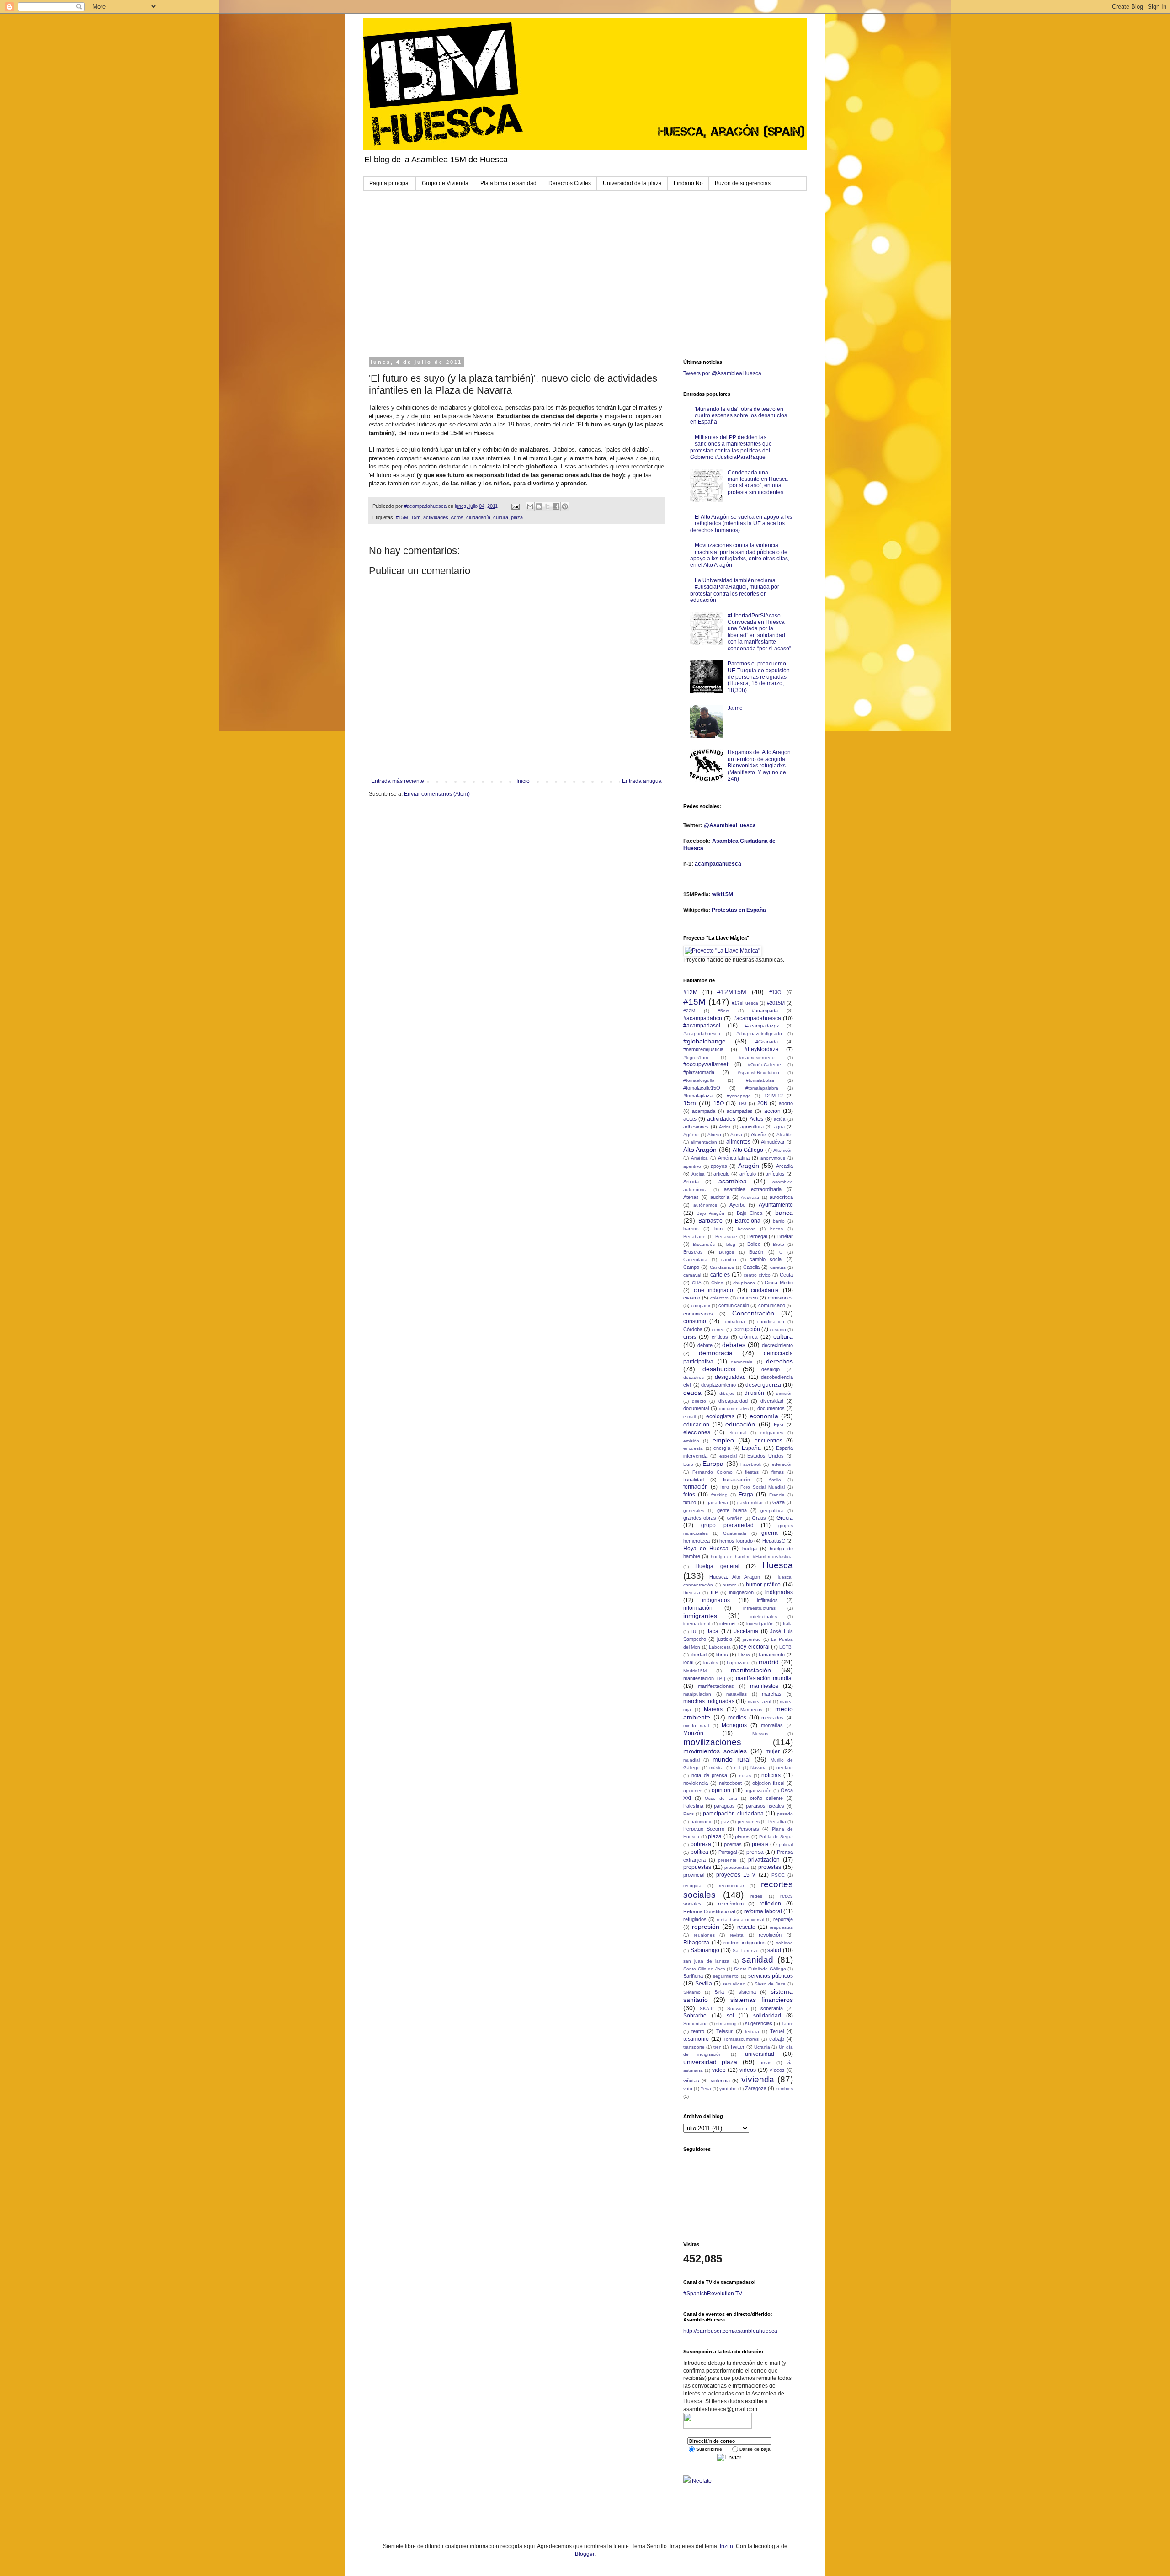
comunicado (772, 1305)
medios (737, 1718)
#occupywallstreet (706, 1064)
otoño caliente (766, 1798)
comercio (747, 1298)
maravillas (737, 1694)
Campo (691, 1267)
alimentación (704, 1142)
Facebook (751, 1464)
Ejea (779, 1425)
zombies (784, 2089)
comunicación (734, 1305)
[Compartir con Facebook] (556, 506)
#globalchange (705, 1041)
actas (690, 1119)
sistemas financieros (762, 2000)
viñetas (691, 2081)
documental (696, 1408)
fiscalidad (694, 1480)
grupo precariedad (727, 1525)
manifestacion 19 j (704, 1678)
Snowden (737, 2009)
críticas (720, 1337)
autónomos (705, 1205)
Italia (788, 1624)
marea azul (760, 1701)
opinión (721, 1790)
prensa (755, 1852)
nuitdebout (730, 1783)
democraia (742, 1362)
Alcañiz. (785, 1135)
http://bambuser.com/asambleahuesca (730, 2331)
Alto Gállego (748, 1150)
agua (779, 1127)
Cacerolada (695, 1259)
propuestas (697, 1867)
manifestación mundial (764, 1678)
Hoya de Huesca (706, 1549)
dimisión (784, 1393)
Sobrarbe (695, 2016)
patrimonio (702, 1822)
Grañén (735, 1518)
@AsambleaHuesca (730, 825)
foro (725, 1487)
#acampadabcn (703, 1018)
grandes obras (700, 1518)
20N (763, 1103)
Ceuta (786, 1275)
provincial (694, 1875)
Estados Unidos (766, 1456)
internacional (697, 1624)
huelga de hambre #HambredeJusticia (752, 1557)
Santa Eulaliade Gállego (760, 1969)
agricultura (752, 1127)
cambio (729, 1259)
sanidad (758, 1960)
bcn (718, 1229)
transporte (694, 2047)
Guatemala (735, 1533)
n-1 (737, 1768)
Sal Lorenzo (746, 1951)
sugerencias (759, 2023)
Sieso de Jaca (770, 1984)
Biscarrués (704, 1244)
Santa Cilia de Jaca (704, 1969)
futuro (690, 1502)
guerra (770, 1533)
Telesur (724, 2031)
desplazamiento (718, 1385)
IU (694, 1631)
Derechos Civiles (570, 183)
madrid (769, 1662)
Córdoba (693, 1329)
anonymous (773, 1158)
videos (748, 2070)
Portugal (728, 1852)
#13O (775, 992)
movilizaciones (712, 1742)
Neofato (702, 2481)
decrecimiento (777, 1345)
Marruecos (751, 1710)
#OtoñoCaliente (764, 1065)
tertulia (752, 2031)
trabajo (777, 2039)
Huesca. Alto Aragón (735, 1577)
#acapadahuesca (702, 1034)
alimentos (738, 1142)
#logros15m (696, 1057)
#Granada (767, 1042)
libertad (699, 1655)
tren (718, 2047)
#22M (689, 1011)
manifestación (751, 1670)
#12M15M (732, 992)
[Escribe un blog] (539, 506)
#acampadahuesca (757, 1018)
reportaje (783, 1919)
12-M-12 (774, 1096)
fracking (719, 1495)
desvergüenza (763, 1385)
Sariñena (693, 1976)
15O (719, 1103)
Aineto (714, 1135)
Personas (748, 1829)
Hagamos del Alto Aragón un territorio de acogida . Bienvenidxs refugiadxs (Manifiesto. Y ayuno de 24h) (759, 766)
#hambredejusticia (703, 1049)
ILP (714, 1592)
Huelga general (717, 1566)
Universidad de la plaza (632, 183)
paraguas (724, 1806)
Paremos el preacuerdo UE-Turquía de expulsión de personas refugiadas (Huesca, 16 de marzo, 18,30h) (759, 677)
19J (742, 1103)
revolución (770, 1935)
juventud (752, 1639)
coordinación (771, 1322)
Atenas (691, 1197)
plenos (742, 1836)
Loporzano (738, 1663)
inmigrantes (700, 1616)
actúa (780, 1119)
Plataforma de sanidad (508, 183)
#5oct (723, 1011)
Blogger (585, 2554)
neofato (785, 1768)
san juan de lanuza (707, 1961)
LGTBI (786, 1647)
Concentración (753, 1313)
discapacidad (733, 1401)
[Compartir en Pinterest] (565, 506)
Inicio (523, 781)
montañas (772, 1725)
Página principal (390, 183)
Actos (457, 517)
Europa (713, 1464)
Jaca (713, 1631)
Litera (744, 1655)
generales (694, 1510)
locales (711, 1663)
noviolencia (696, 1783)
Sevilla (704, 1984)
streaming (726, 2024)
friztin (726, 2546)
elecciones (697, 1432)
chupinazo (744, 1283)
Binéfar (785, 1236)
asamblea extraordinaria (753, 1189)
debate (705, 1345)
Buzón (756, 1252)
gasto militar (750, 1503)
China (717, 1283)
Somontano (696, 2024)
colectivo (719, 1298)
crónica (749, 1337)
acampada (704, 1111)
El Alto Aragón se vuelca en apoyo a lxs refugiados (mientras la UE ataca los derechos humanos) (741, 524)
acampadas (740, 1111)
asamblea (733, 1181)
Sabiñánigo (705, 1950)
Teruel (777, 2031)
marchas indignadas (709, 1701)
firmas (778, 1472)
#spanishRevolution (758, 1072)
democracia (716, 1353)
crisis (690, 1337)
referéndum (731, 1904)
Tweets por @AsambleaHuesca (722, 373)
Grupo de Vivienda (445, 183)
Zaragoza (756, 2088)
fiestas (752, 1472)
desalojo (771, 1369)
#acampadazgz (762, 1026)
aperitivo (692, 1166)
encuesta (693, 1448)
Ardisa (698, 1174)
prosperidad (737, 1867)
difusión (754, 1393)
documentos (771, 1408)
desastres (694, 1377)
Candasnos (722, 1267)
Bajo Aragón (710, 1213)
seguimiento (726, 1976)
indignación (741, 1592)
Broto (779, 1244)
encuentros (768, 1441)
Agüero (691, 1135)
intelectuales (764, 1616)
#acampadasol (702, 1026)
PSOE (778, 1875)
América (699, 1158)
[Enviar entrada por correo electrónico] (515, 506)
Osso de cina (721, 1798)
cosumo (778, 1329)
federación (782, 1464)
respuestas (781, 1927)
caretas (778, 1267)
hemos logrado (736, 1541)
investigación (760, 1624)
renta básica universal (740, 1919)
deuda (692, 1393)
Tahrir (787, 2024)
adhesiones (696, 1127)
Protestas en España (739, 910)
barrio (779, 1221)
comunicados (698, 1314)
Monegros (734, 1725)
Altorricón (783, 1150)
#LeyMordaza (762, 1049)
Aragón (749, 1166)
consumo (695, 1321)
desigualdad (730, 1377)
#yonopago (739, 1096)
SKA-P (707, 2009)
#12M (690, 992)
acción (772, 1111)
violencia (720, 2081)
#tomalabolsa (760, 1080)
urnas (766, 2062)
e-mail (689, 1417)
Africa (725, 1127)
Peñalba (777, 1822)
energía (722, 1448)
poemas (733, 1844)
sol (730, 2016)
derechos (779, 1361)
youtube (728, 2089)
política (699, 1852)
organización (758, 1791)
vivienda (758, 2079)
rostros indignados (745, 1943)
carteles (720, 1275)
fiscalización (737, 1480)
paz (725, 1822)
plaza (517, 517)
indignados (716, 1600)
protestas (770, 1867)
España (751, 1448)
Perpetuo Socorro (704, 1829)
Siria (719, 1992)
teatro (698, 2031)
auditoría (720, 1197)
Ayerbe (737, 1205)
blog (731, 1244)
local (688, 1662)
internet (728, 1623)
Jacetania (746, 1631)
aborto (786, 1103)
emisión (691, 1441)
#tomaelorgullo (699, 1080)
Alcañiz (759, 1134)
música (717, 1768)
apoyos (719, 1166)
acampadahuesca (718, 864)
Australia (750, 1197)
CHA (697, 1283)
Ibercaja (692, 1593)
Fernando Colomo (713, 1472)
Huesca (778, 1565)
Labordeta (720, 1647)
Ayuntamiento (776, 1205)
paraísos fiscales (765, 1806)
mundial (691, 1760)
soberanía (772, 2008)
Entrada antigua (642, 781)
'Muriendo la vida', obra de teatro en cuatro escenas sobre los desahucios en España (739, 416)
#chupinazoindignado (759, 1034)
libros (722, 1655)
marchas (772, 1694)
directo (699, 1401)
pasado (785, 1814)
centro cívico (757, 1275)
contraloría (734, 1322)
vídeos (777, 2070)
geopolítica (772, 1510)
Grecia (785, 1518)
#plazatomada (699, 1072)
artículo (748, 1174)
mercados (773, 1718)
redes (756, 1896)
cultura (501, 517)
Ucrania (762, 2047)
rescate (746, 1927)
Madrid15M (695, 1671)
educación (740, 1424)
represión (706, 1927)
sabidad (784, 1943)
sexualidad (734, 1984)
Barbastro (710, 1221)
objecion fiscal (768, 1783)
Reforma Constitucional (709, 1911)
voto (688, 2089)
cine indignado (714, 1290)
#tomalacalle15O (702, 1088)
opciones (693, 1791)
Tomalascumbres (741, 2039)
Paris (689, 1814)
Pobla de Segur (776, 1837)
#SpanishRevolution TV (713, 2294)
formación (696, 1487)
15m (416, 517)
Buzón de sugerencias (743, 183)
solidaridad (767, 2016)
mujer (773, 1751)
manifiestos (764, 1686)
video (719, 2070)
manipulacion (697, 1694)
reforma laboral (763, 1911)
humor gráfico (763, 1585)
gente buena (732, 1510)
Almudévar (773, 1142)
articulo (721, 1174)
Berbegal (757, 1236)
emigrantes (772, 1433)
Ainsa (736, 1135)
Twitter (737, 2047)
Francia (777, 1495)
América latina (734, 1158)
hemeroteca (697, 1541)
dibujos (727, 1393)
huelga (750, 1549)
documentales (734, 1408)
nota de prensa (710, 1775)
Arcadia (784, 1166)
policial (786, 1844)
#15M (402, 517)
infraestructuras (759, 1608)
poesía (760, 1844)
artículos (775, 1174)
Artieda (691, 1182)
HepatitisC (774, 1541)
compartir (701, 1306)
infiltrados (767, 1600)
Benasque (726, 1237)
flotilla (775, 1480)
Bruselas (693, 1252)
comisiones (780, 1298)
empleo (723, 1440)
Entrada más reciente (398, 781)
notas (745, 1775)
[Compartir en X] (548, 506)
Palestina (693, 1806)
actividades (436, 517)
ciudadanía (478, 517)
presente (727, 1860)
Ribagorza (696, 1943)
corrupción (747, 1329)
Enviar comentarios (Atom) (437, 794)
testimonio (696, 2039)
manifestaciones (716, 1686)
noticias (771, 1775)
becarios (747, 1229)
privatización (764, 1860)
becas (776, 1229)
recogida (692, 1886)
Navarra (759, 1768)
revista (737, 1935)
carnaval (692, 1275)
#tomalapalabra (762, 1088)
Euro (688, 1464)
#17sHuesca (745, 1003)
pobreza (701, 1844)
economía (764, 1416)
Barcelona (748, 1221)
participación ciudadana (733, 1814)
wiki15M (723, 894)
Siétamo (692, 1992)
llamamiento (772, 1655)
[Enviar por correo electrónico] (530, 506)
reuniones (704, 1935)
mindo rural (696, 1726)
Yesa (706, 2089)
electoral (737, 1433)
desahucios (719, 1369)
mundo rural (731, 1759)
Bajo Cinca (750, 1213)
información (698, 1608)
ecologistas (720, 1416)
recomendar (731, 1886)
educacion (696, 1425)
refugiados (695, 1919)
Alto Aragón (700, 1150)
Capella (751, 1267)
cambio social (766, 1259)
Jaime (735, 708)
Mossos (760, 1733)
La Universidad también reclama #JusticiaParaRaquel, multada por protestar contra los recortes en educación (735, 590)
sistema (747, 1992)
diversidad (772, 1401)
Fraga (746, 1495)
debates (734, 1345)
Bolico (754, 1244)
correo (718, 1329)
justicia (725, 1639)
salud (774, 1950)
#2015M (776, 1003)
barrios (691, 1229)
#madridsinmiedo (757, 1057)
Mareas (713, 1709)
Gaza (779, 1502)
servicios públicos (771, 1976)
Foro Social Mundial (763, 1487)
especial (728, 1456)
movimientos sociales (715, 1751)
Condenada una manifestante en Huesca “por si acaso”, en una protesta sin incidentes (758, 482)
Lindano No (688, 183)
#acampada (765, 1011)
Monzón (693, 1733)
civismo (692, 1298)
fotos (689, 1495)
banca (784, 1213)
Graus (759, 1518)
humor (729, 1585)
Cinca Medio (779, 1283)
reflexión (770, 1904)
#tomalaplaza (698, 1096)
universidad (760, 2054)
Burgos (726, 1252)
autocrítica (781, 1197)
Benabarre (694, 1237)
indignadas (779, 1592)
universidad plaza (710, 2062)
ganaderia (717, 1503)
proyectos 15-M (736, 1875)
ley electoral (754, 1647)
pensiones (749, 1822)
